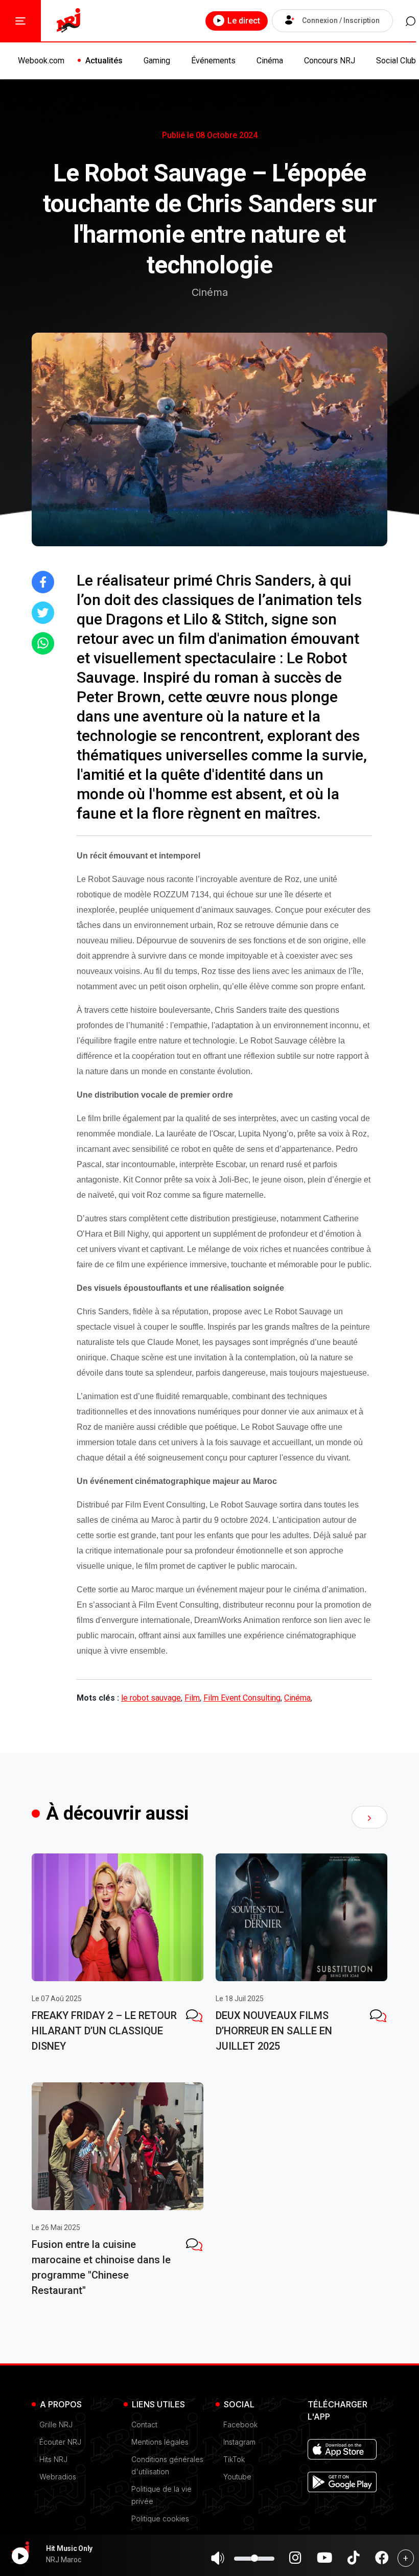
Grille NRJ (56, 2424)
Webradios (58, 2477)
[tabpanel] (118, 1956)
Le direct (244, 21)
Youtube (237, 2477)
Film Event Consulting (242, 1698)
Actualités (104, 61)
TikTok (234, 2459)
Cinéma (270, 61)
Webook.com (41, 61)
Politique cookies (160, 2519)
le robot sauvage (151, 1698)
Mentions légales (160, 2442)
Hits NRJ (53, 2459)
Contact (144, 2424)
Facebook (240, 2424)
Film (192, 1698)
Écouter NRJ (60, 2442)
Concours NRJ (330, 61)
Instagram (239, 2442)
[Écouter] (20, 2556)
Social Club (396, 61)
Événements (213, 61)
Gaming (157, 61)
